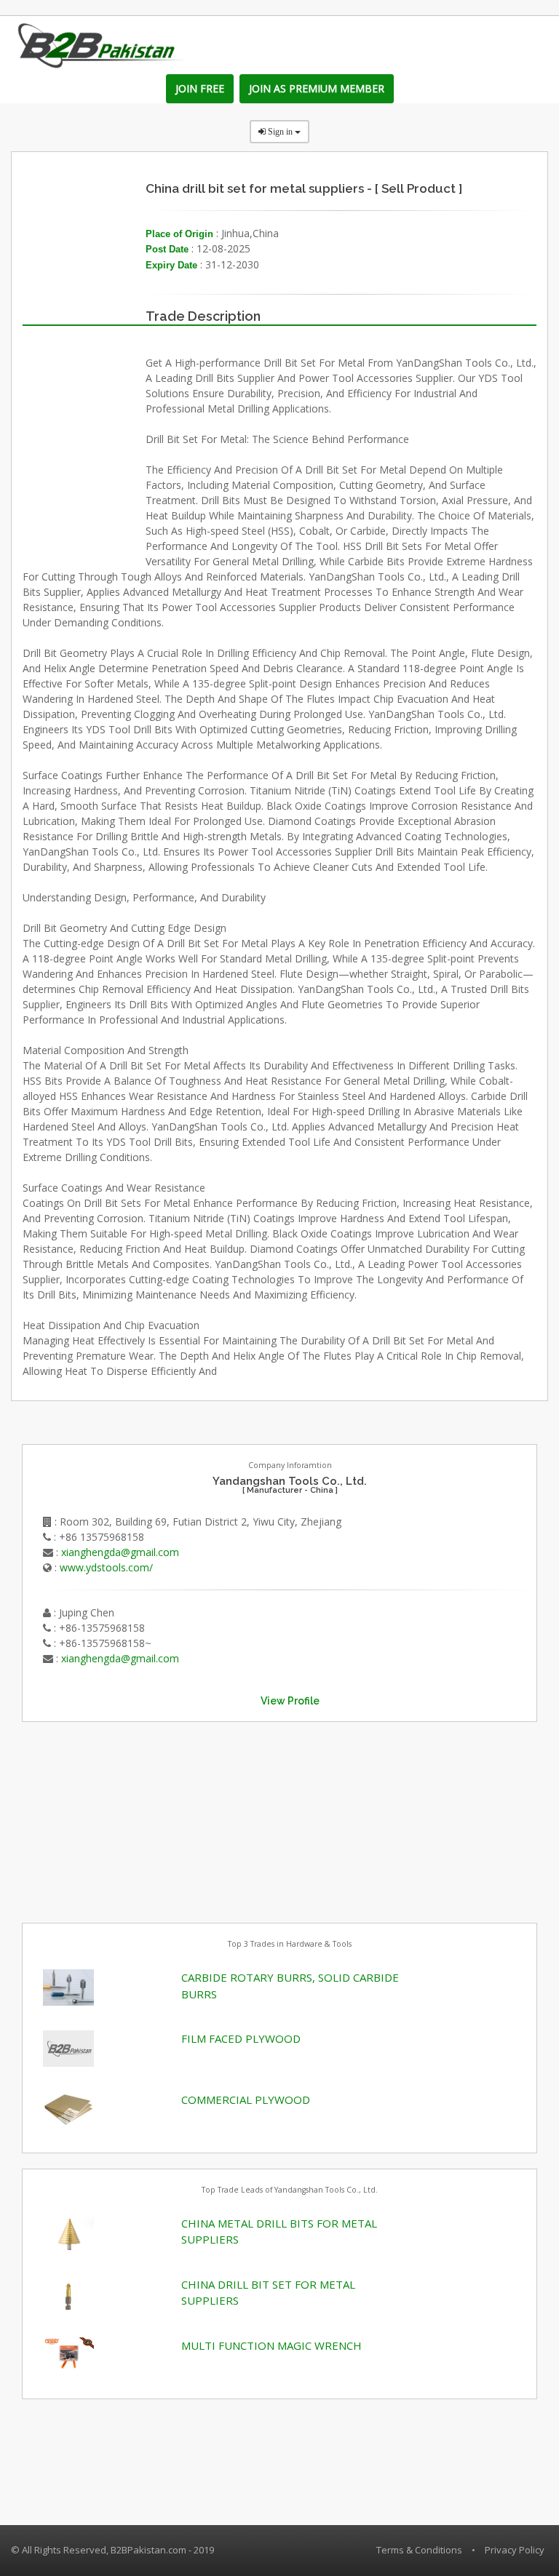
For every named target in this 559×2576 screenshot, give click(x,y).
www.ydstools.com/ (106, 1567)
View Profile (290, 1701)
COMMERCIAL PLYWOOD (246, 2100)
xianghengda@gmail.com (120, 1552)
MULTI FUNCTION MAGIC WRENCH (271, 2345)
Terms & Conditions (419, 2550)
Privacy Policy (515, 2550)
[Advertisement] (131, 1813)
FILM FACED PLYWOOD (241, 2038)
